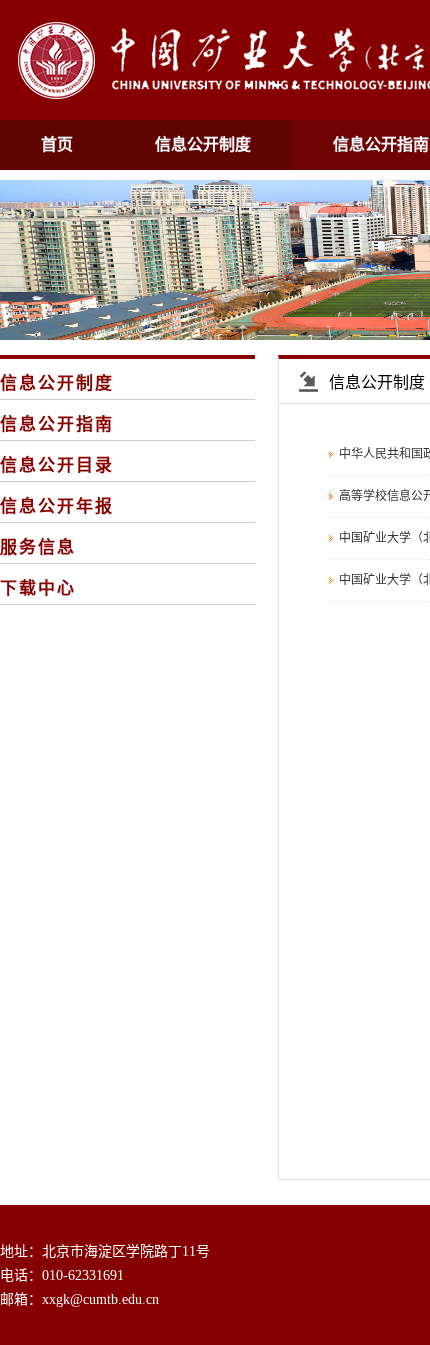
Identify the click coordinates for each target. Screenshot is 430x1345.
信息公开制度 (203, 144)
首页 (57, 144)
